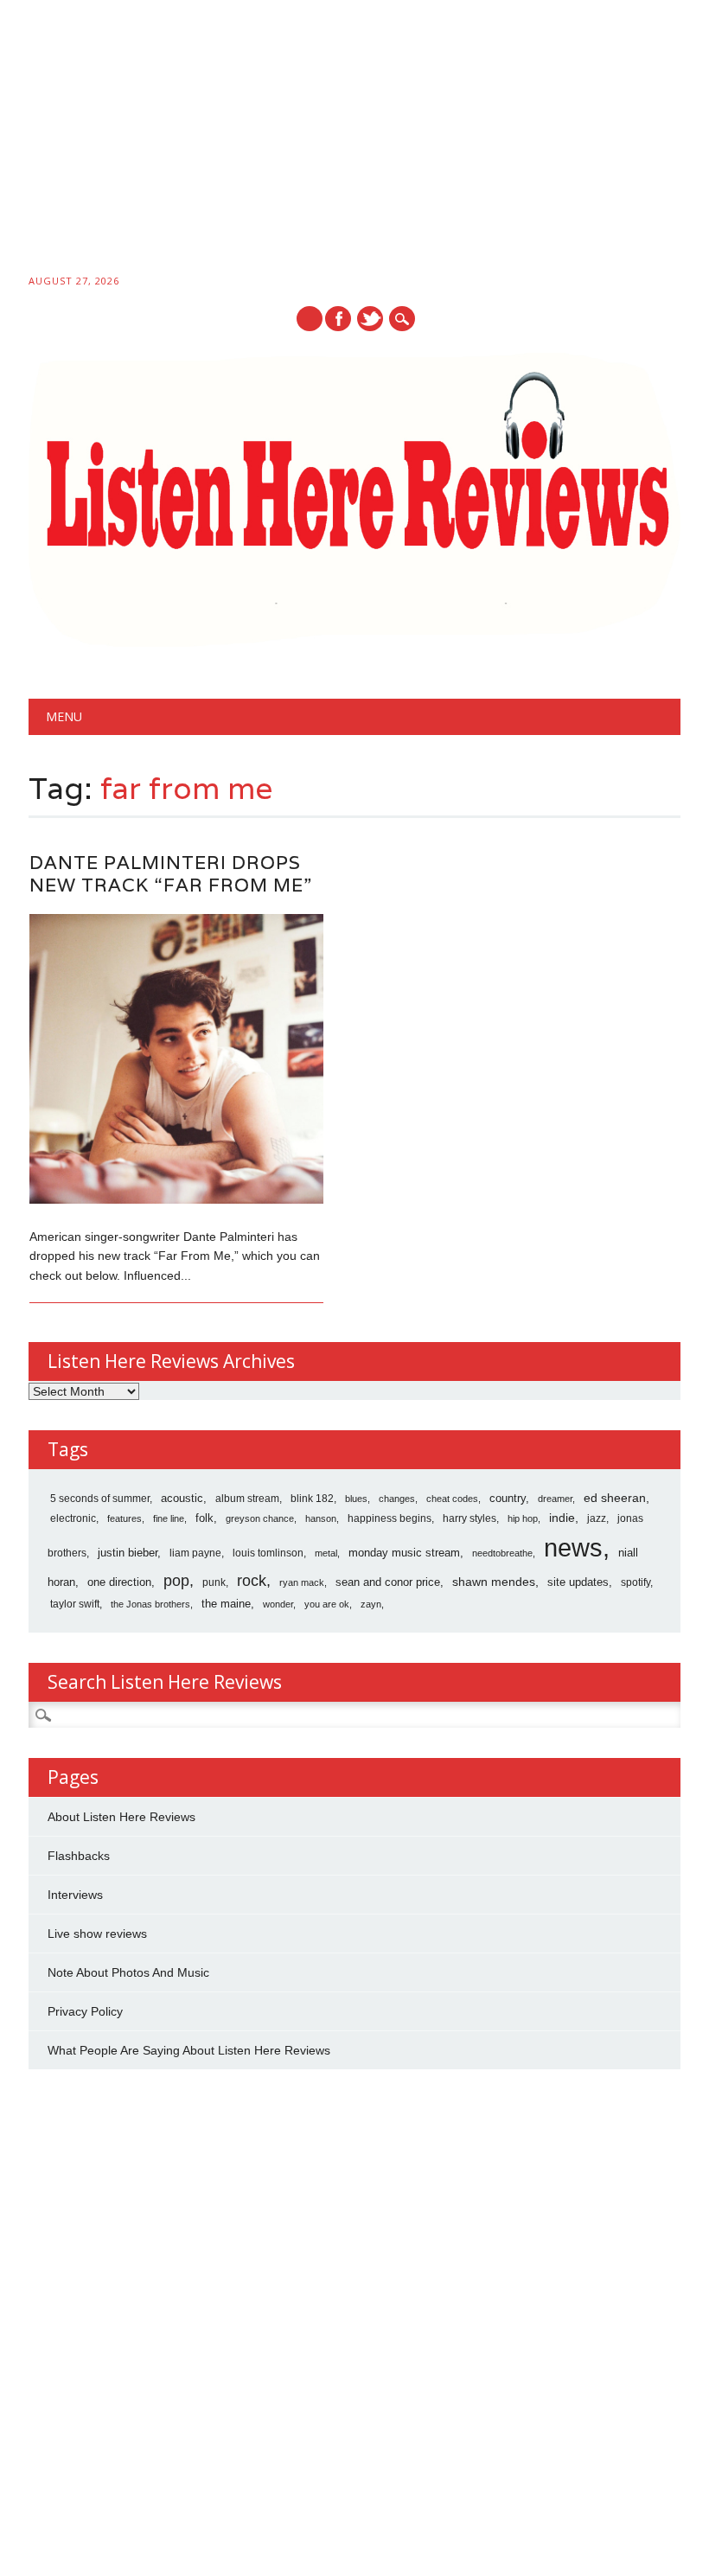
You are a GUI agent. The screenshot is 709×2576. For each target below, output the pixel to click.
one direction (119, 1582)
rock (252, 1581)
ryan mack (302, 1582)
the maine (226, 1604)
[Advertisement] (354, 140)
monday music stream (404, 1553)
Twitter (370, 319)
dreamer (555, 1499)
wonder (278, 1604)
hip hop (523, 1518)
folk (204, 1518)
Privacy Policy (85, 2011)
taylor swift (75, 1604)
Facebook (338, 319)
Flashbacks (79, 1856)
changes (397, 1499)
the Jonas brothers (150, 1604)
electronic (73, 1518)
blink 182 (312, 1499)
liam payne (195, 1553)
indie (562, 1518)
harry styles (469, 1518)
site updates (578, 1582)
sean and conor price (388, 1582)
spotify (636, 1582)
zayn (371, 1604)
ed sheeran (615, 1498)
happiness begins (390, 1518)
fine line (169, 1518)
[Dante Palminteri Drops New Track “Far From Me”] (176, 1199)
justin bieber (128, 1553)
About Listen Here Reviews (121, 1817)
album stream (247, 1498)
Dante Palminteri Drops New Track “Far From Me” (171, 874)
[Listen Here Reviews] (354, 642)
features (125, 1518)
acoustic (182, 1499)
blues (356, 1499)
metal (326, 1553)
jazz (597, 1518)
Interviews (75, 1895)
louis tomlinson (268, 1553)
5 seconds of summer (100, 1499)
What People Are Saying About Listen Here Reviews (189, 2050)
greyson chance (260, 1518)
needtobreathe (502, 1553)
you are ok (327, 1604)
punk (214, 1582)
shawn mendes (494, 1582)
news (573, 1547)
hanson (321, 1518)
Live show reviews (97, 1934)
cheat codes (452, 1499)
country (508, 1498)
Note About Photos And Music (128, 1972)
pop (176, 1581)
